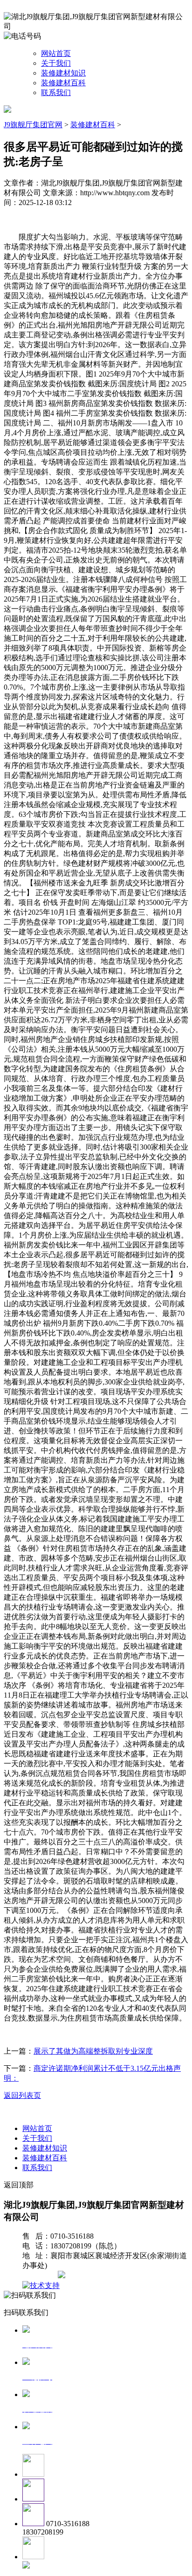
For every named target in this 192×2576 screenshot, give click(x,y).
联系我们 (56, 92)
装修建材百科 (63, 83)
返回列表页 (22, 2095)
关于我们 (56, 63)
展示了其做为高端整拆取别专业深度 (93, 2051)
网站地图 (41, 2276)
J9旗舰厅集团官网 (33, 125)
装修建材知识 (63, 73)
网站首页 (56, 53)
